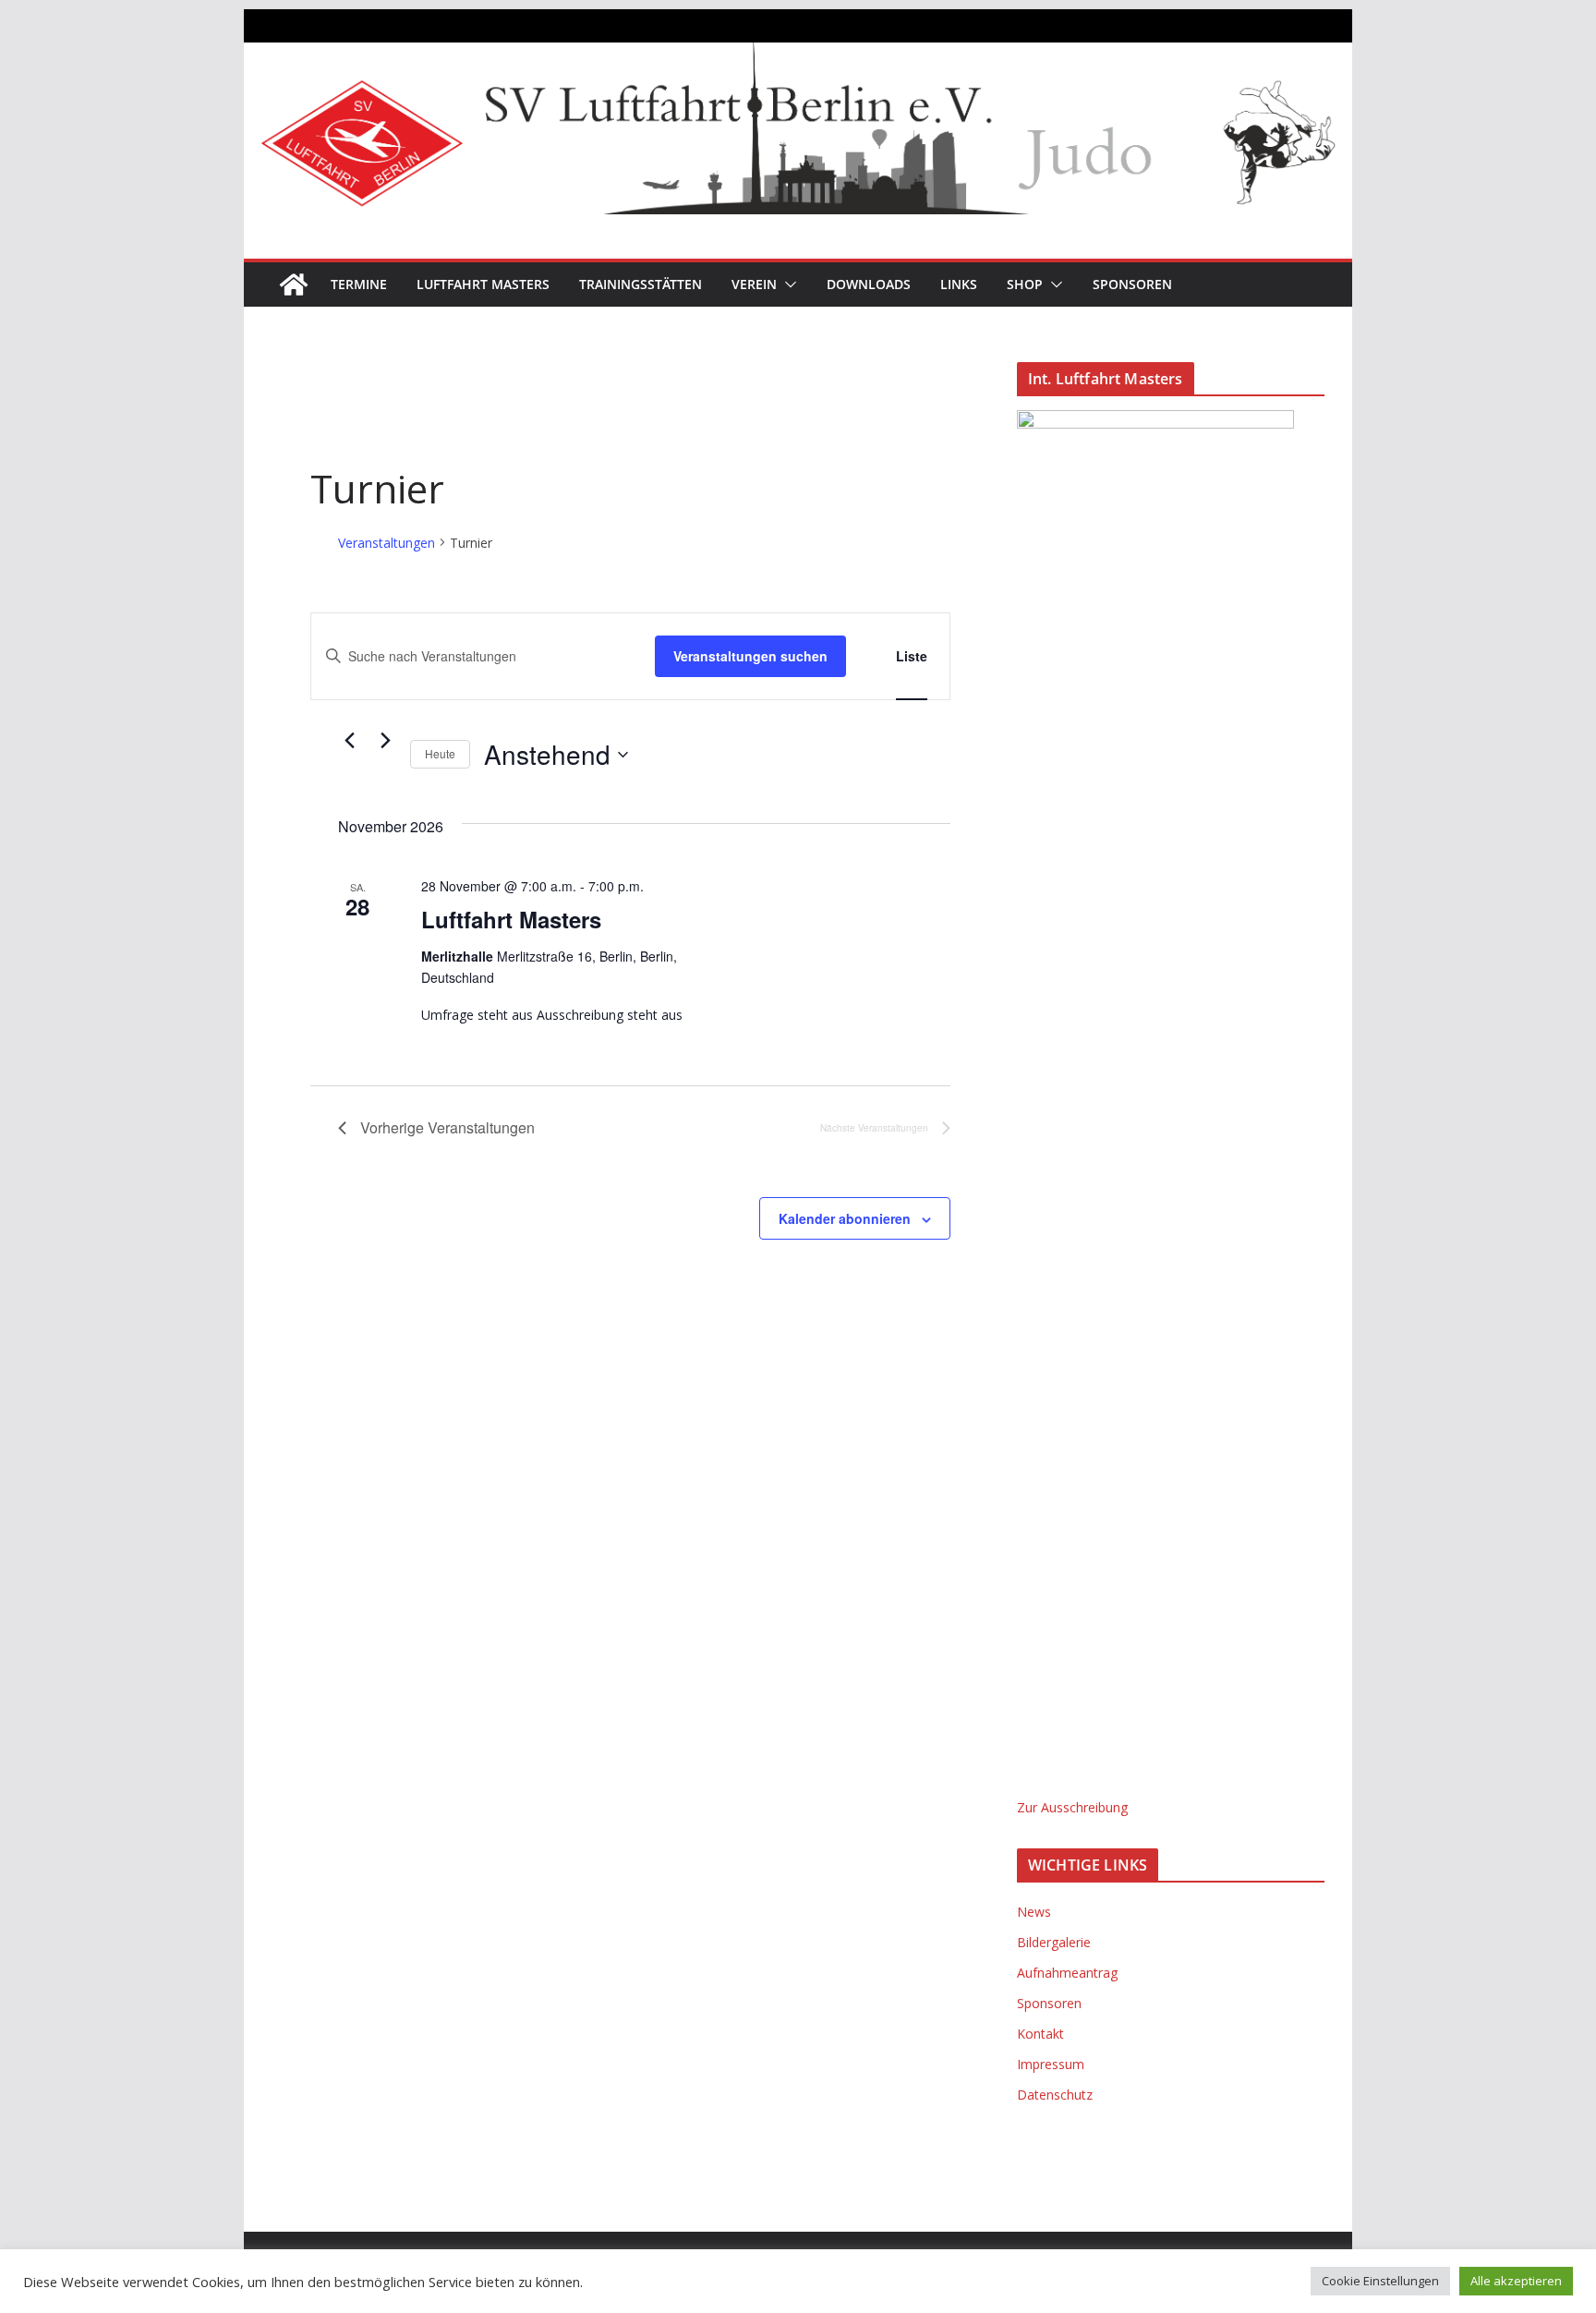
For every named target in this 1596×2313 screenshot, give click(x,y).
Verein (754, 284)
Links (959, 284)
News (1034, 1912)
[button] (787, 285)
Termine (359, 284)
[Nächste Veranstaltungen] (385, 741)
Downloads (869, 284)
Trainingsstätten (641, 284)
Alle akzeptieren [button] (1516, 2281)
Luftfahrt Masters (483, 284)
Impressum (1051, 2064)
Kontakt (1040, 2034)
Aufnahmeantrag (1067, 1973)
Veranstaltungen (387, 543)
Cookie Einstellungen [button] (1380, 2281)
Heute (440, 753)
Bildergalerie (1054, 1942)
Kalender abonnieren (845, 1218)
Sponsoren (1132, 284)
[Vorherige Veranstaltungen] (349, 741)
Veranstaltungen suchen (750, 656)
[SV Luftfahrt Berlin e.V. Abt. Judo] (798, 55)
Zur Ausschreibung (1072, 1807)
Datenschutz (1055, 2095)
